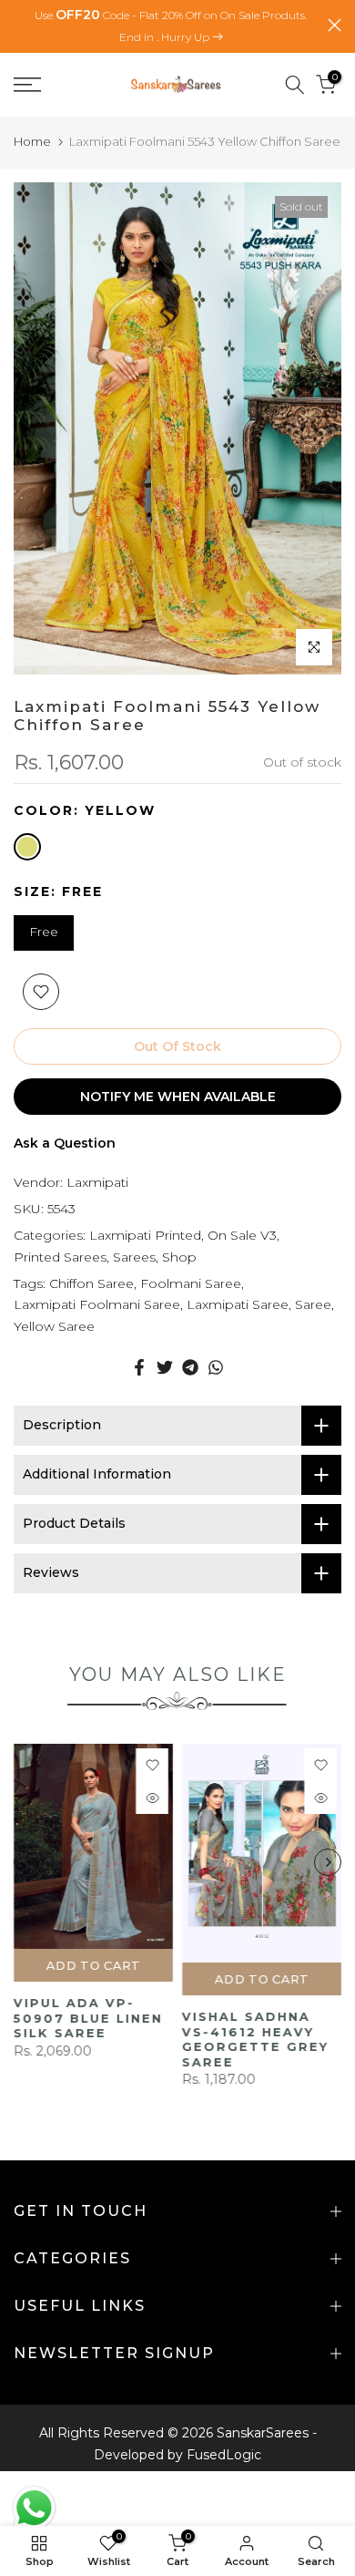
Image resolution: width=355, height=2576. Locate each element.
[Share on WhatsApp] (216, 1367)
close (335, 25)
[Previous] (27, 1862)
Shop (179, 1257)
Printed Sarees (60, 1257)
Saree (313, 1304)
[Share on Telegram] (190, 1367)
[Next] (328, 1862)
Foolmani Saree (191, 1283)
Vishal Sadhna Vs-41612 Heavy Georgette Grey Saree (255, 2039)
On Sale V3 (242, 1235)
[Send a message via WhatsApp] (34, 2508)
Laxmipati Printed (145, 1235)
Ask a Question (65, 1143)
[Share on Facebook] (139, 1367)
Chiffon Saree (91, 1283)
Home (32, 141)
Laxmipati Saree (238, 1304)
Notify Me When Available (178, 1097)
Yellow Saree (54, 1326)
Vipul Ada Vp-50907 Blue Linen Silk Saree (88, 2018)
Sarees (134, 1257)
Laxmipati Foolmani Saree (97, 1304)
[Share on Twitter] (165, 1367)
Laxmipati (97, 1182)
